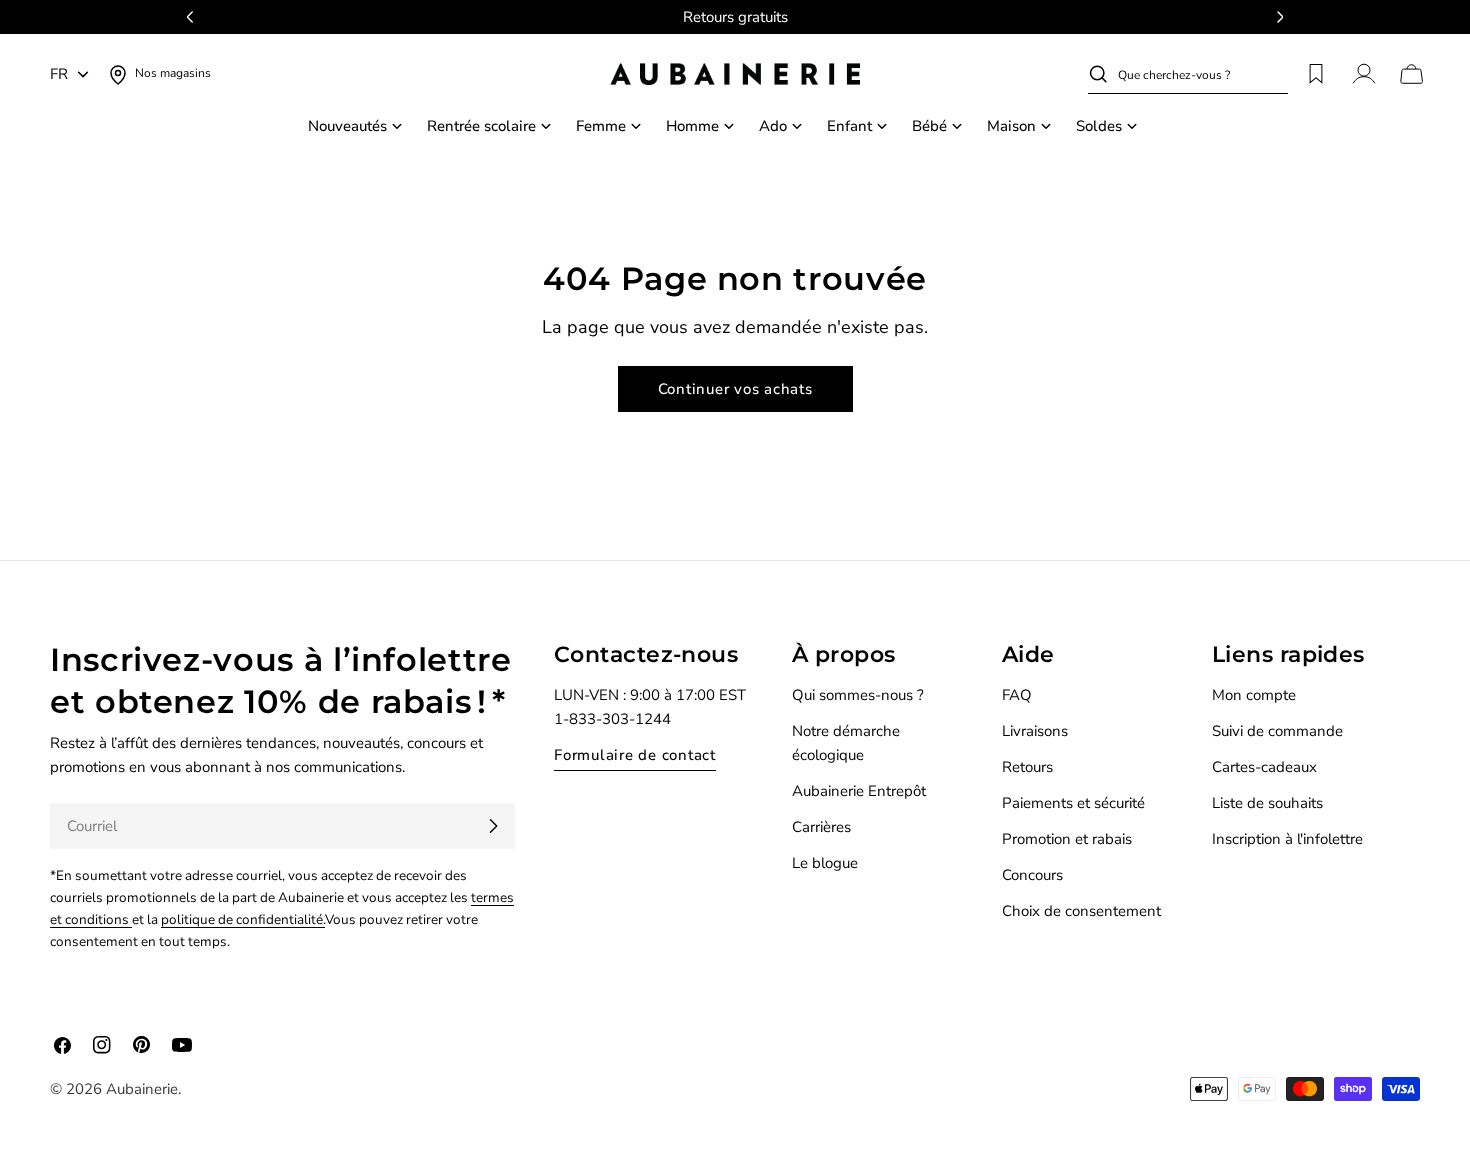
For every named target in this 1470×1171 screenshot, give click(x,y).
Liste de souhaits (1267, 803)
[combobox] (1203, 74)
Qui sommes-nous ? (858, 695)
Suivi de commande (1277, 731)
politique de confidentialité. (243, 919)
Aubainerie (142, 1089)
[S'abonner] (493, 826)
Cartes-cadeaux (1264, 767)
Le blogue (825, 863)
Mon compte (1254, 695)
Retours (1027, 767)
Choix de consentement (1081, 911)
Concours (1032, 875)
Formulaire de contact (635, 755)
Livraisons (1035, 731)
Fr (59, 74)
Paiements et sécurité (1073, 803)
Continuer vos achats (735, 389)
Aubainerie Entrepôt (859, 791)
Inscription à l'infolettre (1287, 839)
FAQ (1017, 695)
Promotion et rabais (1067, 839)
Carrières (821, 827)
